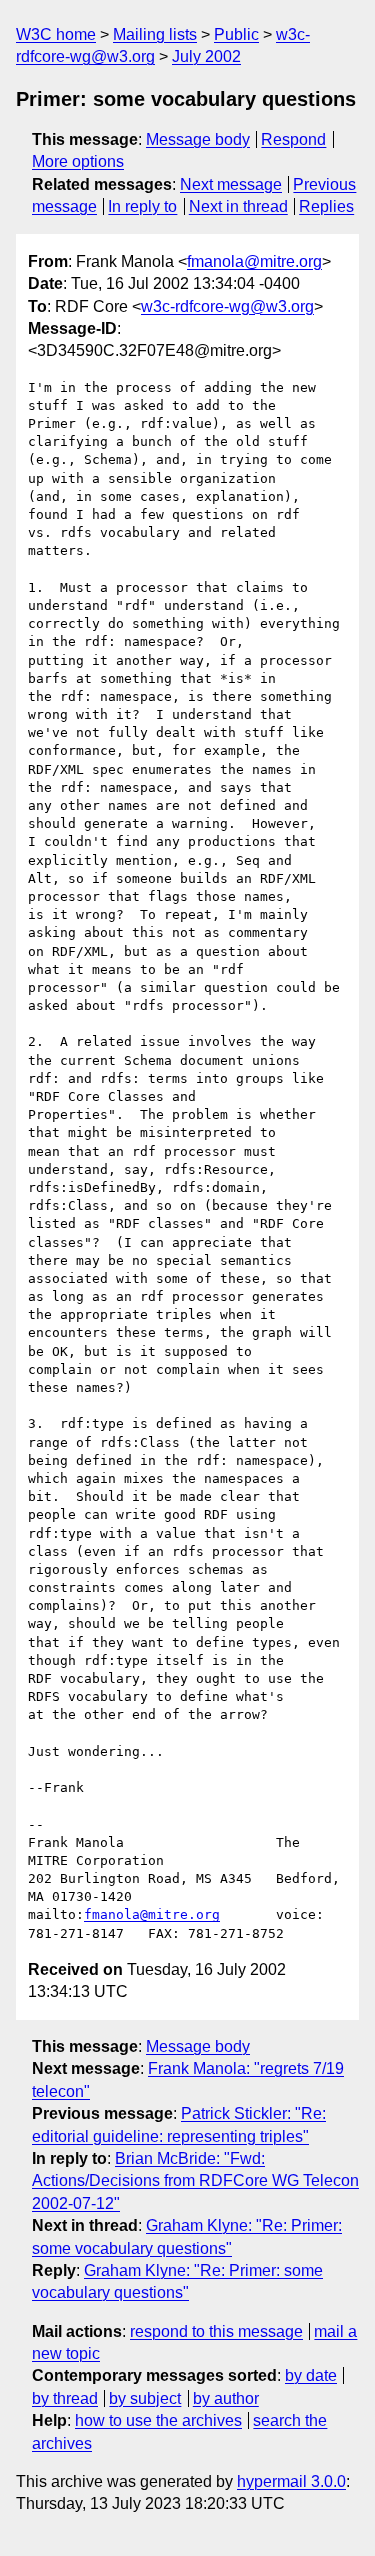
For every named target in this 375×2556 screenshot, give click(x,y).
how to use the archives (158, 2420)
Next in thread (238, 206)
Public (236, 34)
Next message (231, 184)
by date (311, 2375)
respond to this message (216, 2331)
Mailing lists (155, 34)
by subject (145, 2398)
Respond (293, 139)
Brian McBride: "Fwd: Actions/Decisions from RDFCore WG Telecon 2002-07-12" (195, 2181)
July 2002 (206, 56)
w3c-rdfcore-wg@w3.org (227, 306)
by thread (65, 2398)
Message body (198, 139)
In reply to (142, 206)
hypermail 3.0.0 (291, 2481)
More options (78, 161)
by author (226, 2398)
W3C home (56, 34)
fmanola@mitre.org (254, 261)
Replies (326, 206)
